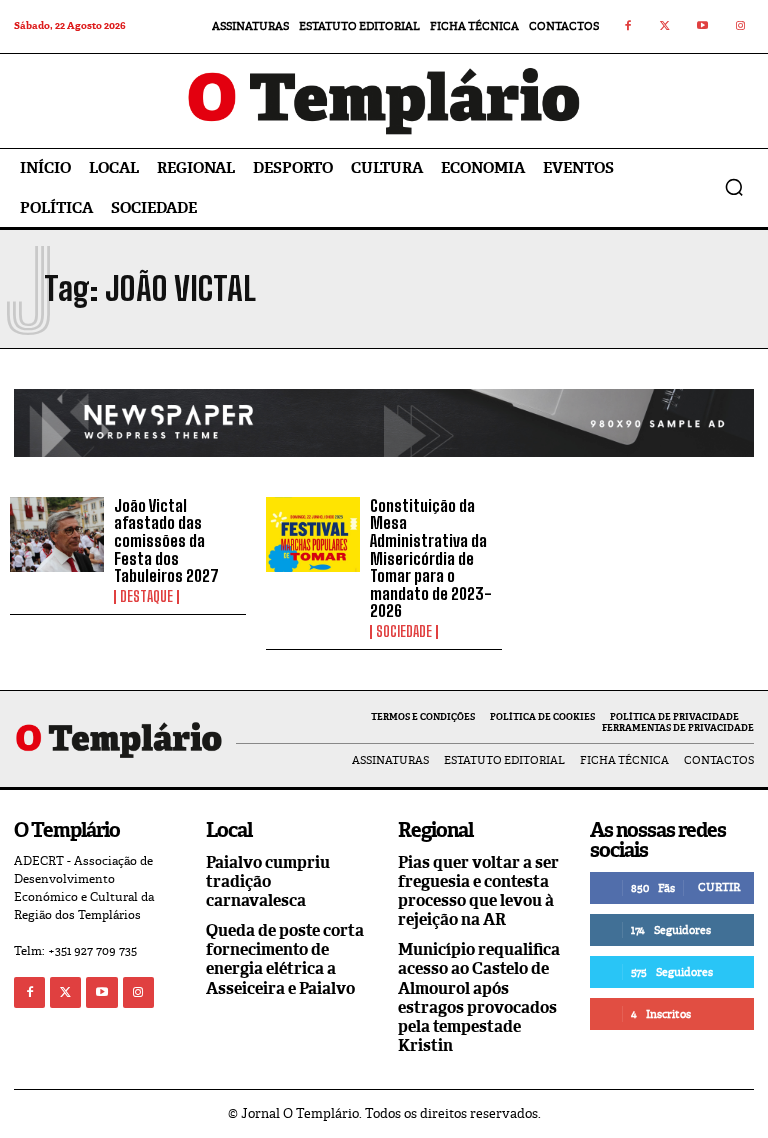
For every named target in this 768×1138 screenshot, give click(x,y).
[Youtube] (703, 27)
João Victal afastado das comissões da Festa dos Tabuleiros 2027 (166, 540)
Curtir (719, 887)
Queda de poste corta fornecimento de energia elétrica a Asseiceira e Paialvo (285, 959)
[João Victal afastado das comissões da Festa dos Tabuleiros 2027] (57, 535)
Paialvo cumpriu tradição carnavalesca (268, 881)
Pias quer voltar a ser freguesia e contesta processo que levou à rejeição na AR (478, 891)
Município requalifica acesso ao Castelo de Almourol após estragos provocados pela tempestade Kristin (479, 997)
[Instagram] (741, 27)
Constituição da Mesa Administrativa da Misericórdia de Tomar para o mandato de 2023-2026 (431, 558)
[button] (734, 187)
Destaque (146, 597)
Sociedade (404, 632)
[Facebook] (628, 27)
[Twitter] (666, 27)
